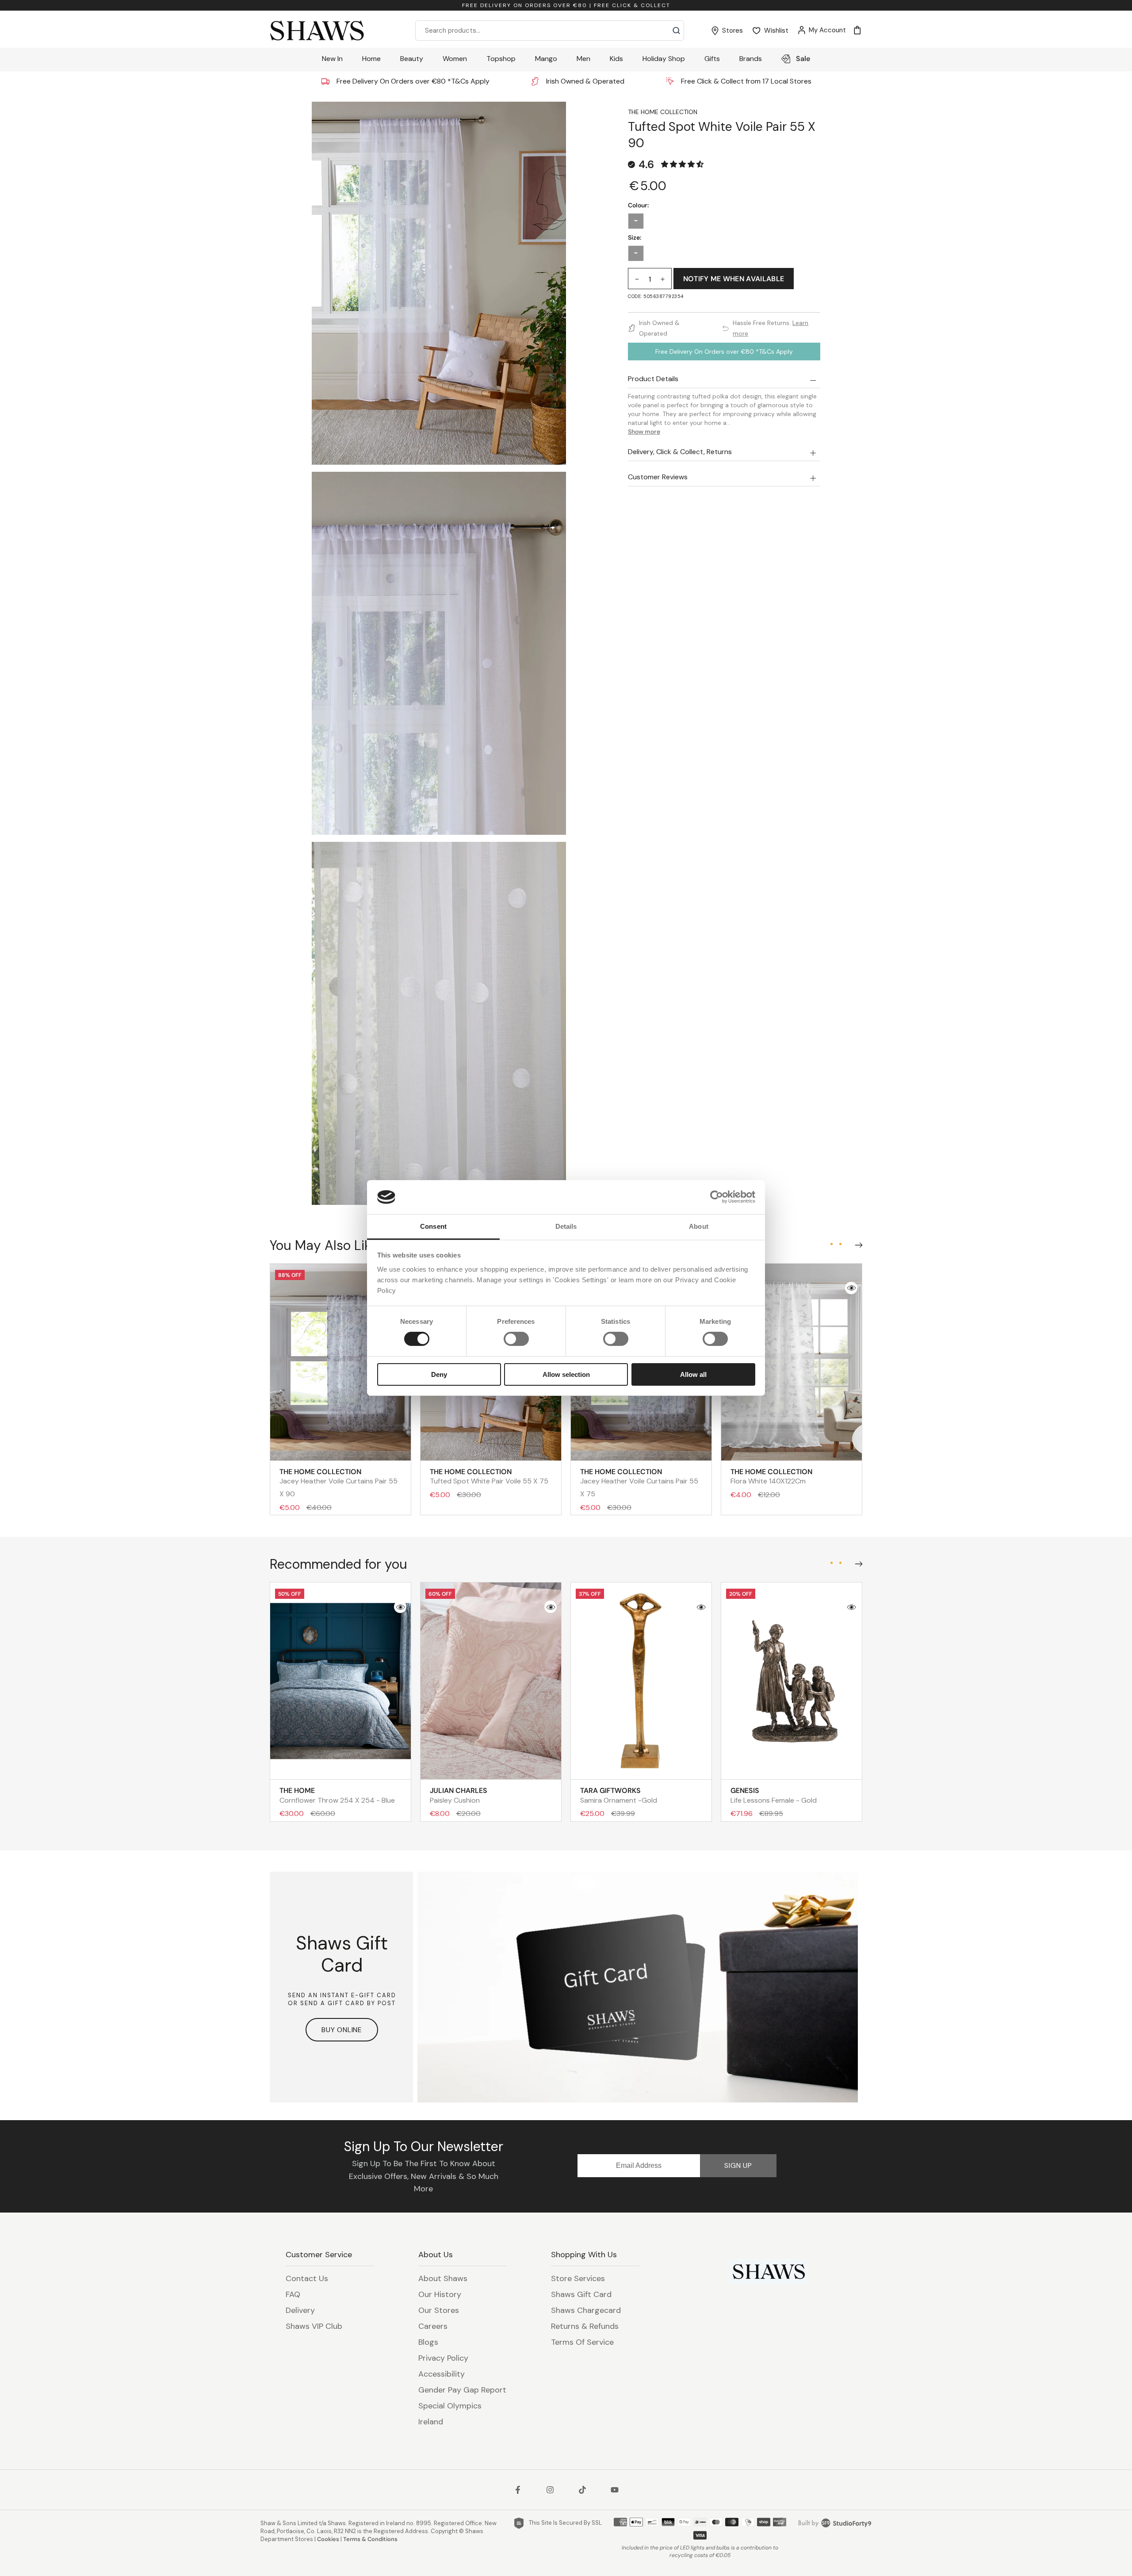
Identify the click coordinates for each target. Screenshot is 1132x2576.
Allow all (693, 1374)
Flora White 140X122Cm (771, 1476)
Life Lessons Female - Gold (774, 1795)
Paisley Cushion (459, 1795)
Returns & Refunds (585, 2326)
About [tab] (699, 1226)
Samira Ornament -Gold (619, 1795)
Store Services (578, 2278)
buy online (342, 2030)
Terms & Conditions (370, 2539)
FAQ (293, 2294)
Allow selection (566, 1374)
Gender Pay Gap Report (462, 2390)
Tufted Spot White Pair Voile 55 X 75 (489, 1476)
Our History (440, 2294)
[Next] (857, 1243)
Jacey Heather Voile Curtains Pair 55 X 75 (639, 1483)
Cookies (328, 2539)
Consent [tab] (433, 1226)
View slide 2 (840, 1244)
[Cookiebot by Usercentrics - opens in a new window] (717, 1197)
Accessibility (442, 2374)
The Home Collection (663, 112)
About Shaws (443, 2278)
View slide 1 (831, 1244)
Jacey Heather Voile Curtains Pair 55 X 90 (338, 1483)
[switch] (516, 1339)
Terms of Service (582, 2342)
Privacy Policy (443, 2358)
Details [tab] (566, 1226)
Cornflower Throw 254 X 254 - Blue (337, 1795)
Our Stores (439, 2310)
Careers (433, 2326)
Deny (439, 1374)
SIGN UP (738, 2165)
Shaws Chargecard (586, 2310)
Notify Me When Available (734, 279)
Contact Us (307, 2278)
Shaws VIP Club (314, 2326)
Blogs (428, 2342)
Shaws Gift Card (581, 2294)
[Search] (676, 31)
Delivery (300, 2310)
